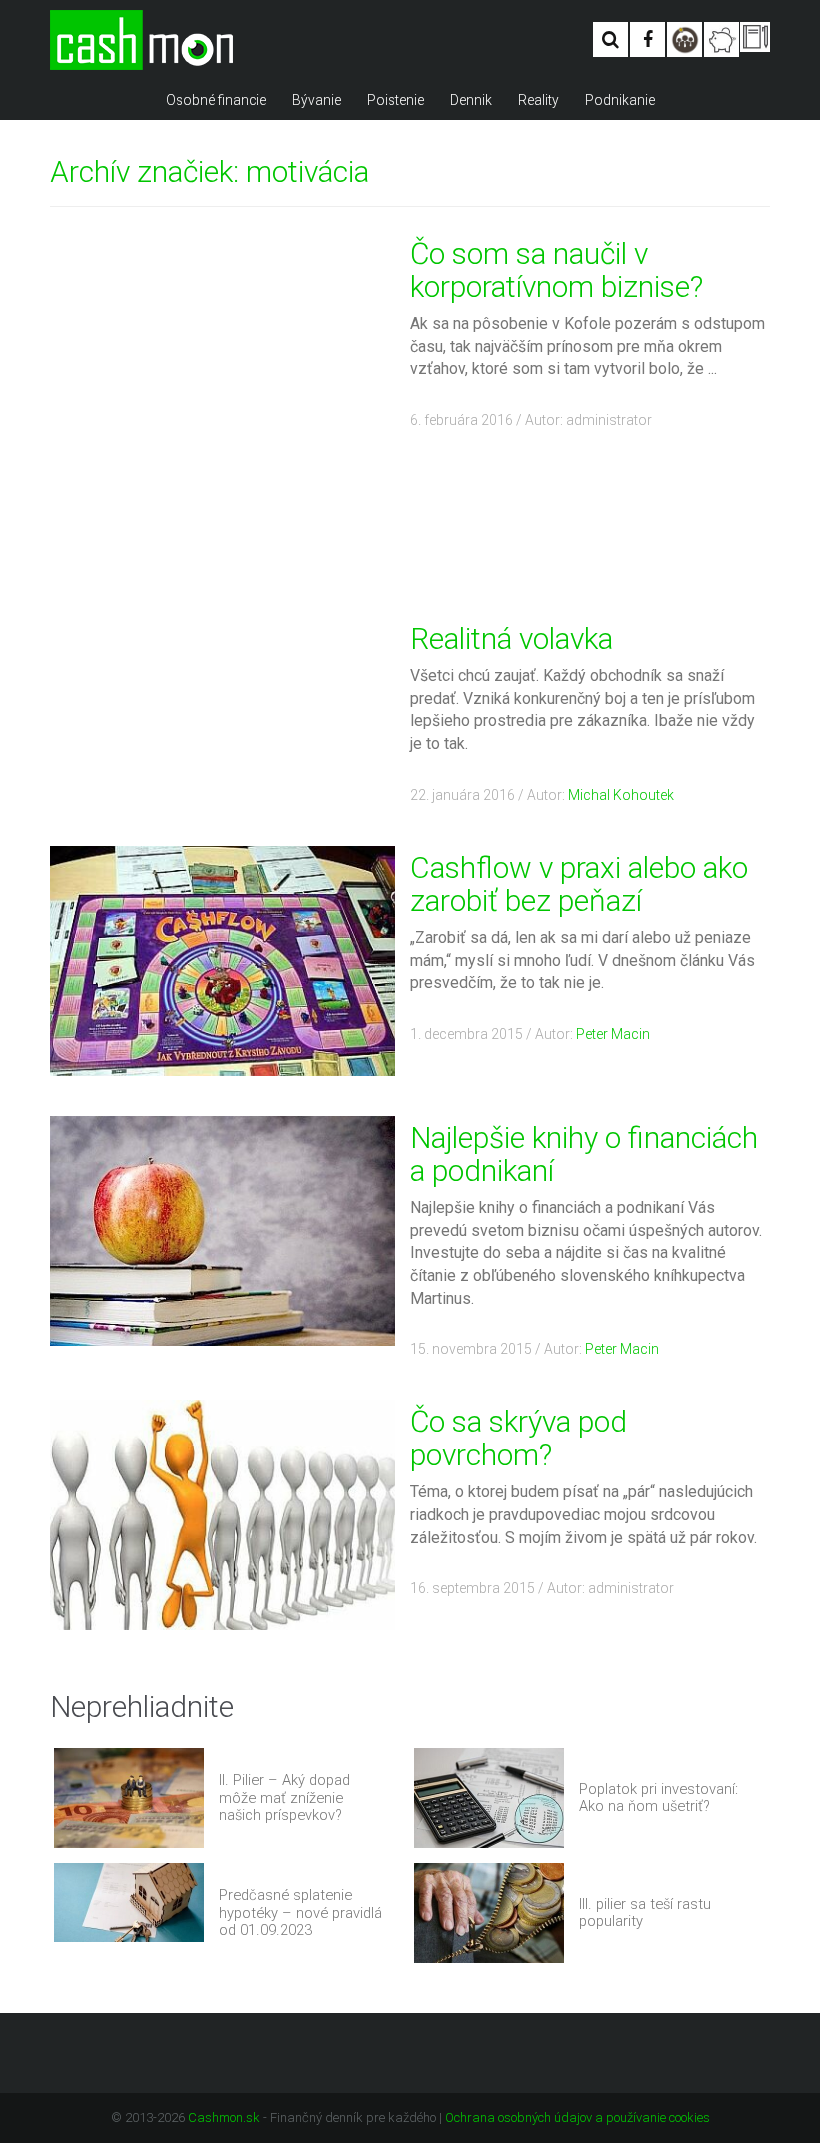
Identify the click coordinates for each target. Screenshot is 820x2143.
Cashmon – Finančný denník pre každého (141, 40)
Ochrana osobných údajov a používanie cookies (577, 2117)
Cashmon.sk (224, 2117)
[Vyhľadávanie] (610, 39)
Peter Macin (613, 1034)
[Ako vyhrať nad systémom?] (684, 39)
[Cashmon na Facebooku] (647, 39)
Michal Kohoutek (621, 795)
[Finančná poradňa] (721, 39)
